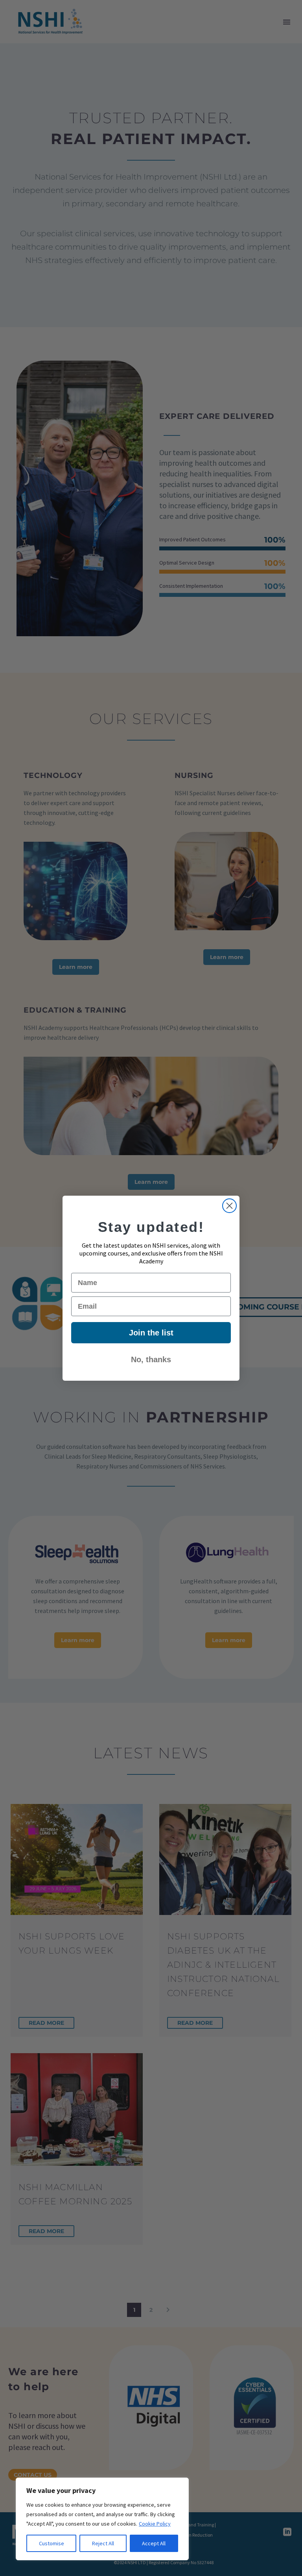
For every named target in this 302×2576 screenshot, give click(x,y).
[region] (102, 2519)
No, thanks (151, 1359)
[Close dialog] (229, 1206)
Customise (52, 2543)
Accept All (154, 2543)
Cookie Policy (155, 2524)
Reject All (103, 2543)
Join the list (151, 1333)
